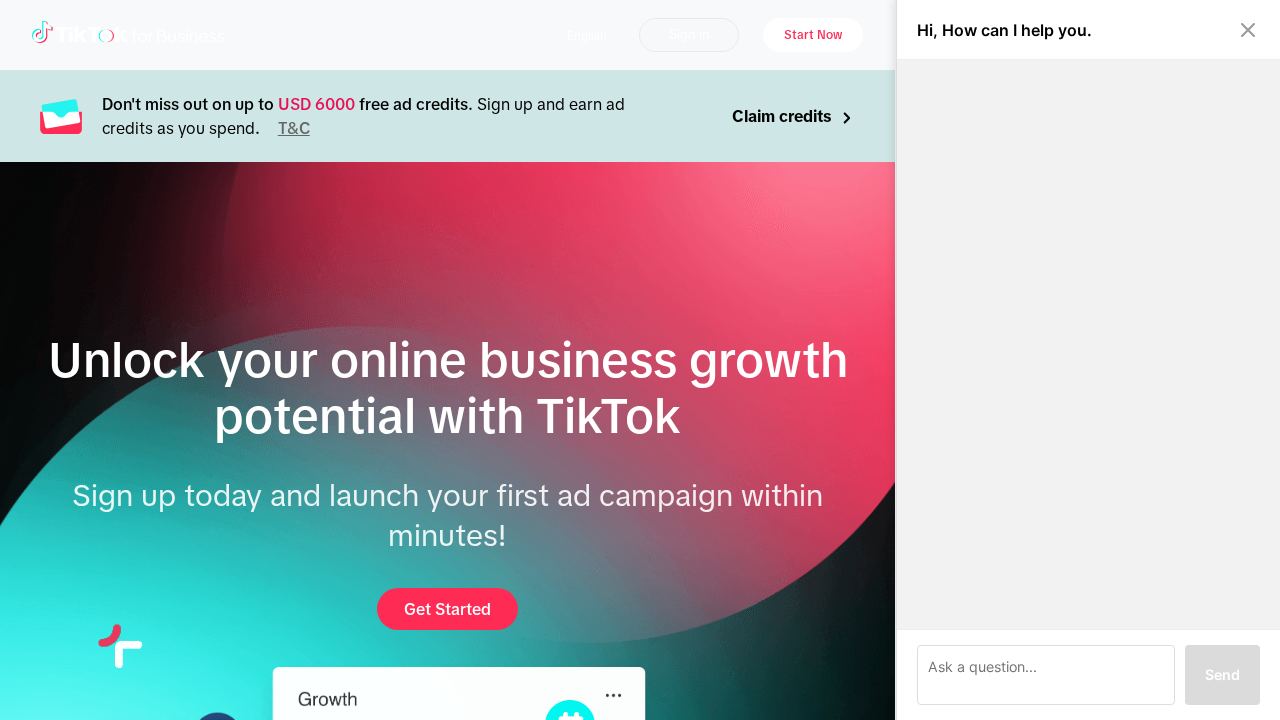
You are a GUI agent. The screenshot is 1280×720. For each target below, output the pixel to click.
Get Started (447, 609)
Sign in (689, 34)
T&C (294, 128)
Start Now (813, 35)
